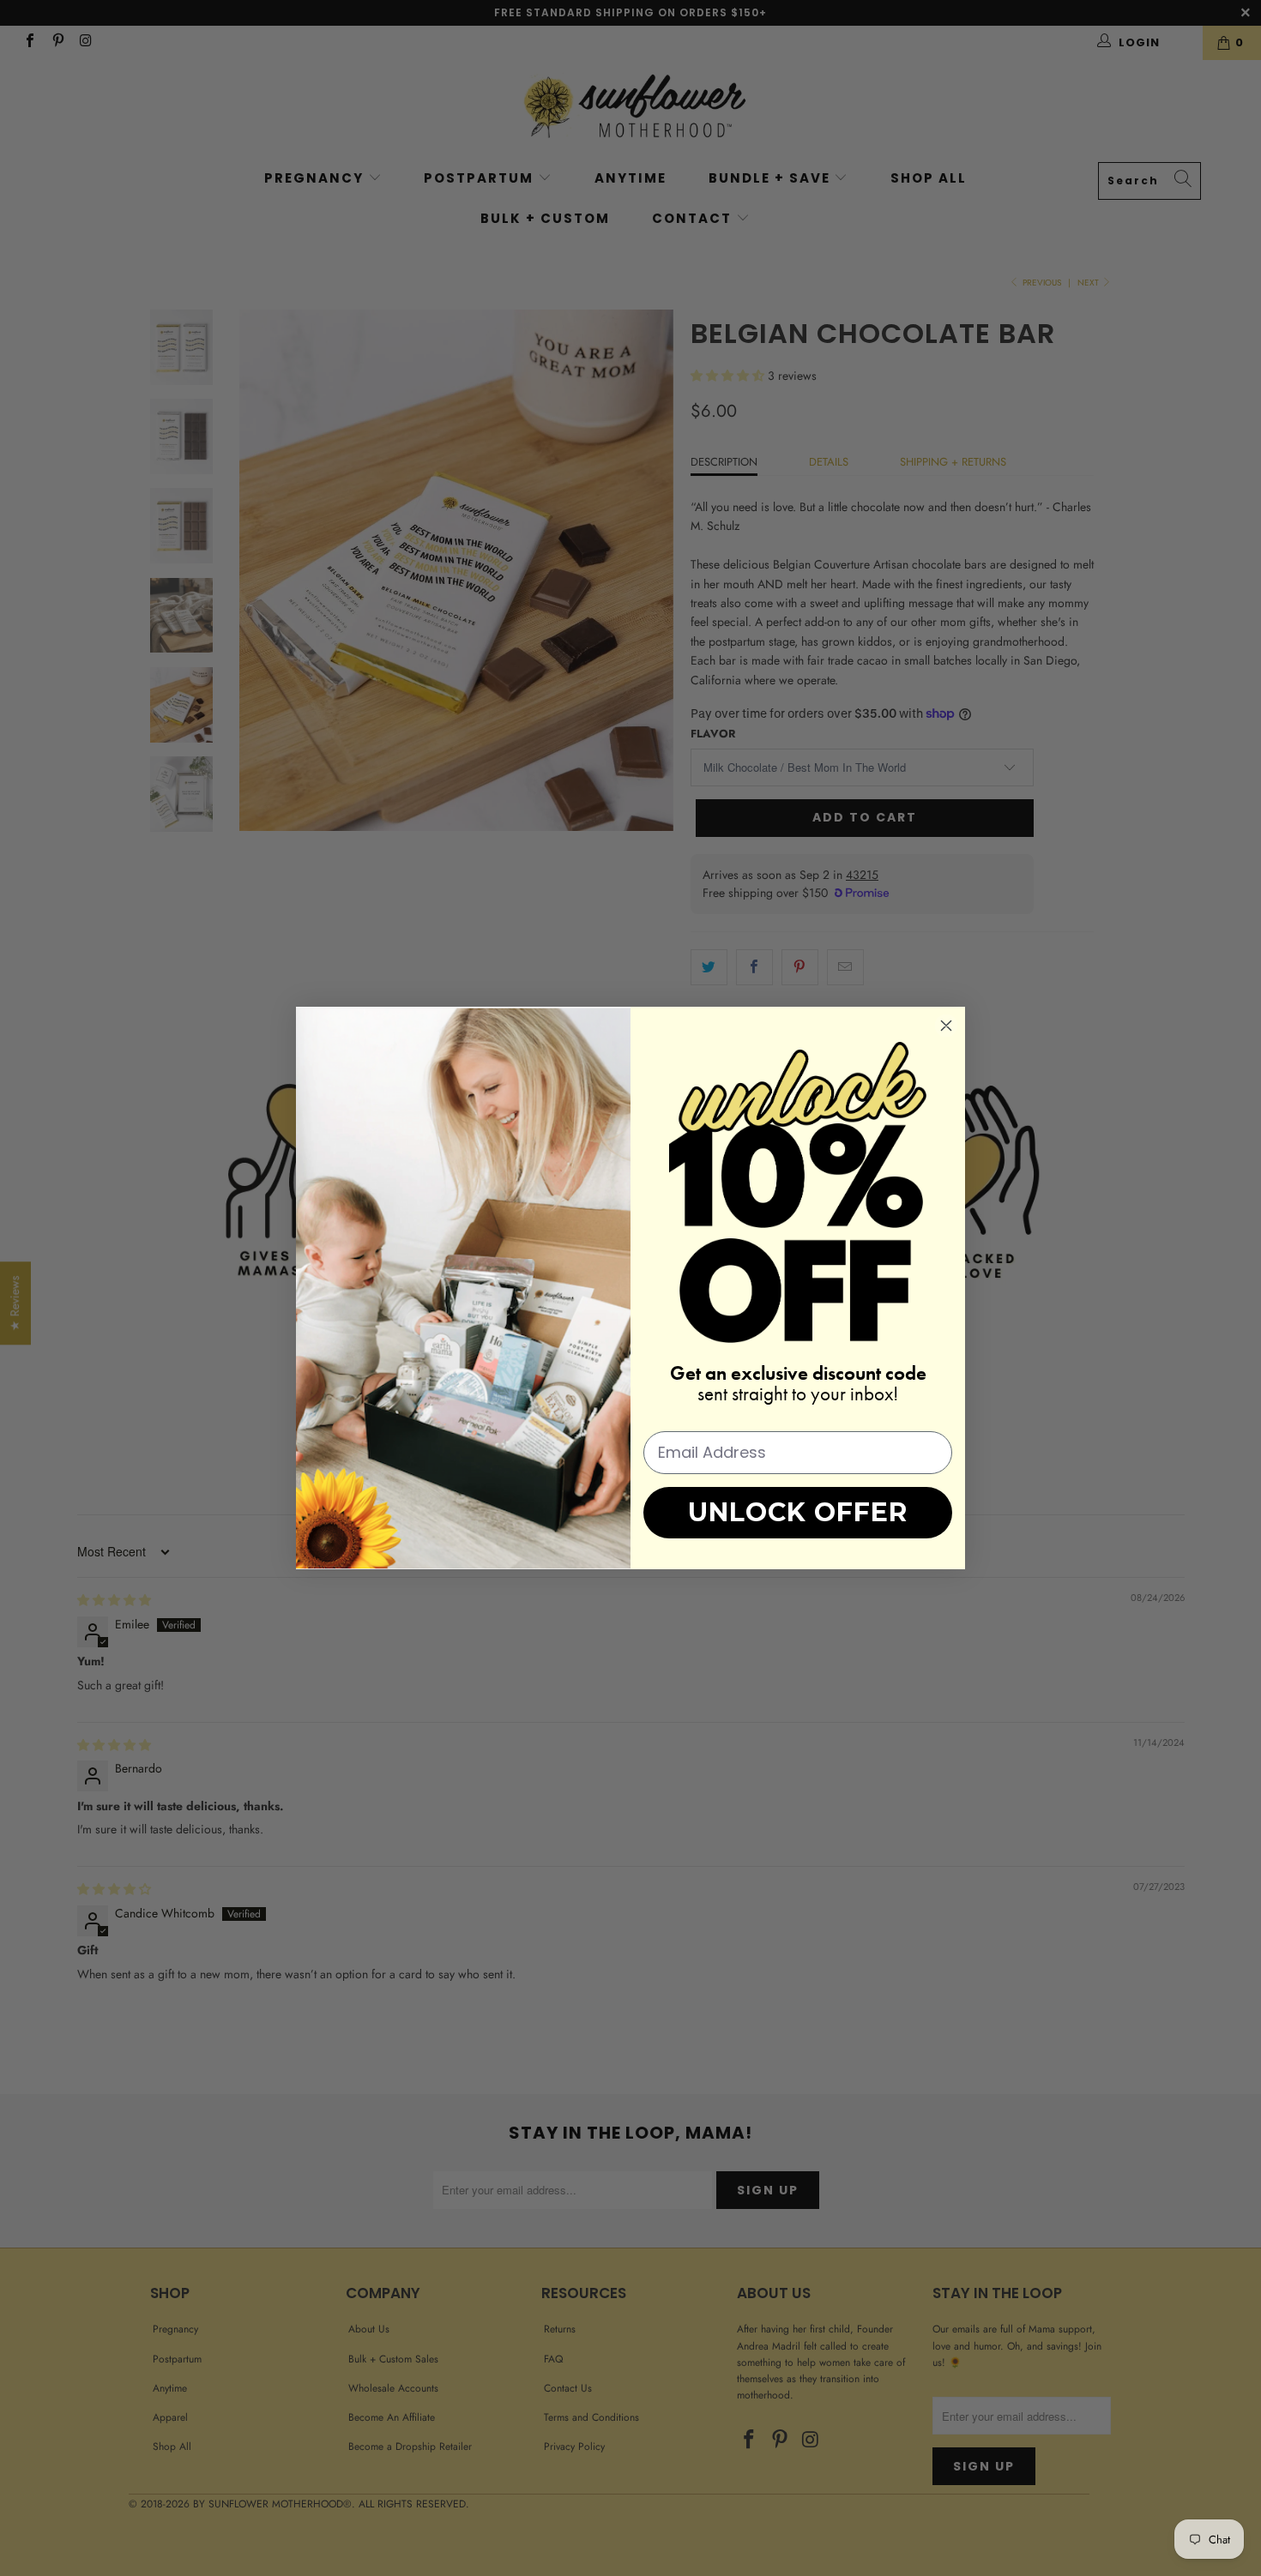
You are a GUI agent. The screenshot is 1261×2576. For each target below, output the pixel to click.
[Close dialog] (946, 1026)
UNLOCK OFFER (798, 1512)
